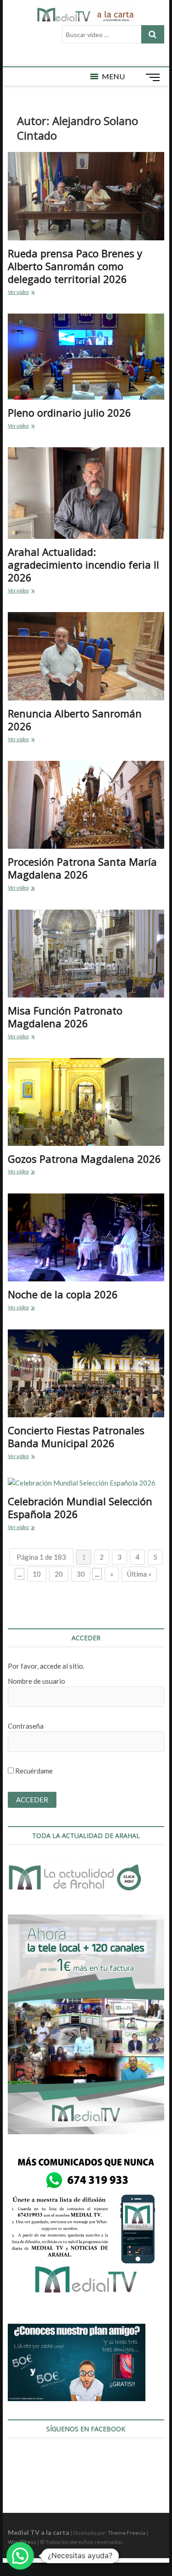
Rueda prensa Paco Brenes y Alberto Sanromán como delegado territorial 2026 (75, 266)
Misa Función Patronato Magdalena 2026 (65, 1017)
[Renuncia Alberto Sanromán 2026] (86, 656)
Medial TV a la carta (39, 2532)
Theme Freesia (127, 2533)
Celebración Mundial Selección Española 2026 (80, 1508)
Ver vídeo (29, 293)
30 (81, 1574)
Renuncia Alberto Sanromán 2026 (75, 720)
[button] (113, 76)
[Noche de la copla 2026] (86, 1237)
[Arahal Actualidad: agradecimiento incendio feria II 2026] (86, 493)
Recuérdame (33, 1771)
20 (59, 1574)
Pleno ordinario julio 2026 (69, 412)
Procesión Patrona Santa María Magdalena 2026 (82, 868)
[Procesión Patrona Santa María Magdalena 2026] (86, 805)
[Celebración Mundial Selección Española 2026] (86, 1483)
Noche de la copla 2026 (63, 1294)
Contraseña (26, 1726)
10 (37, 1574)
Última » (139, 1574)
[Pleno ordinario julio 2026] (86, 357)
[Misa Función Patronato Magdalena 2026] (86, 954)
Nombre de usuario (36, 1681)
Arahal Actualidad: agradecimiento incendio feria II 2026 (83, 564)
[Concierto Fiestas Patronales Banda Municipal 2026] (86, 1373)
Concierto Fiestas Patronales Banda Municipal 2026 (76, 1437)
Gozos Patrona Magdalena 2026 (84, 1159)
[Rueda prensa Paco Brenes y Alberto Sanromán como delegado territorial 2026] (86, 196)
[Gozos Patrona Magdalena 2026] (86, 1102)
